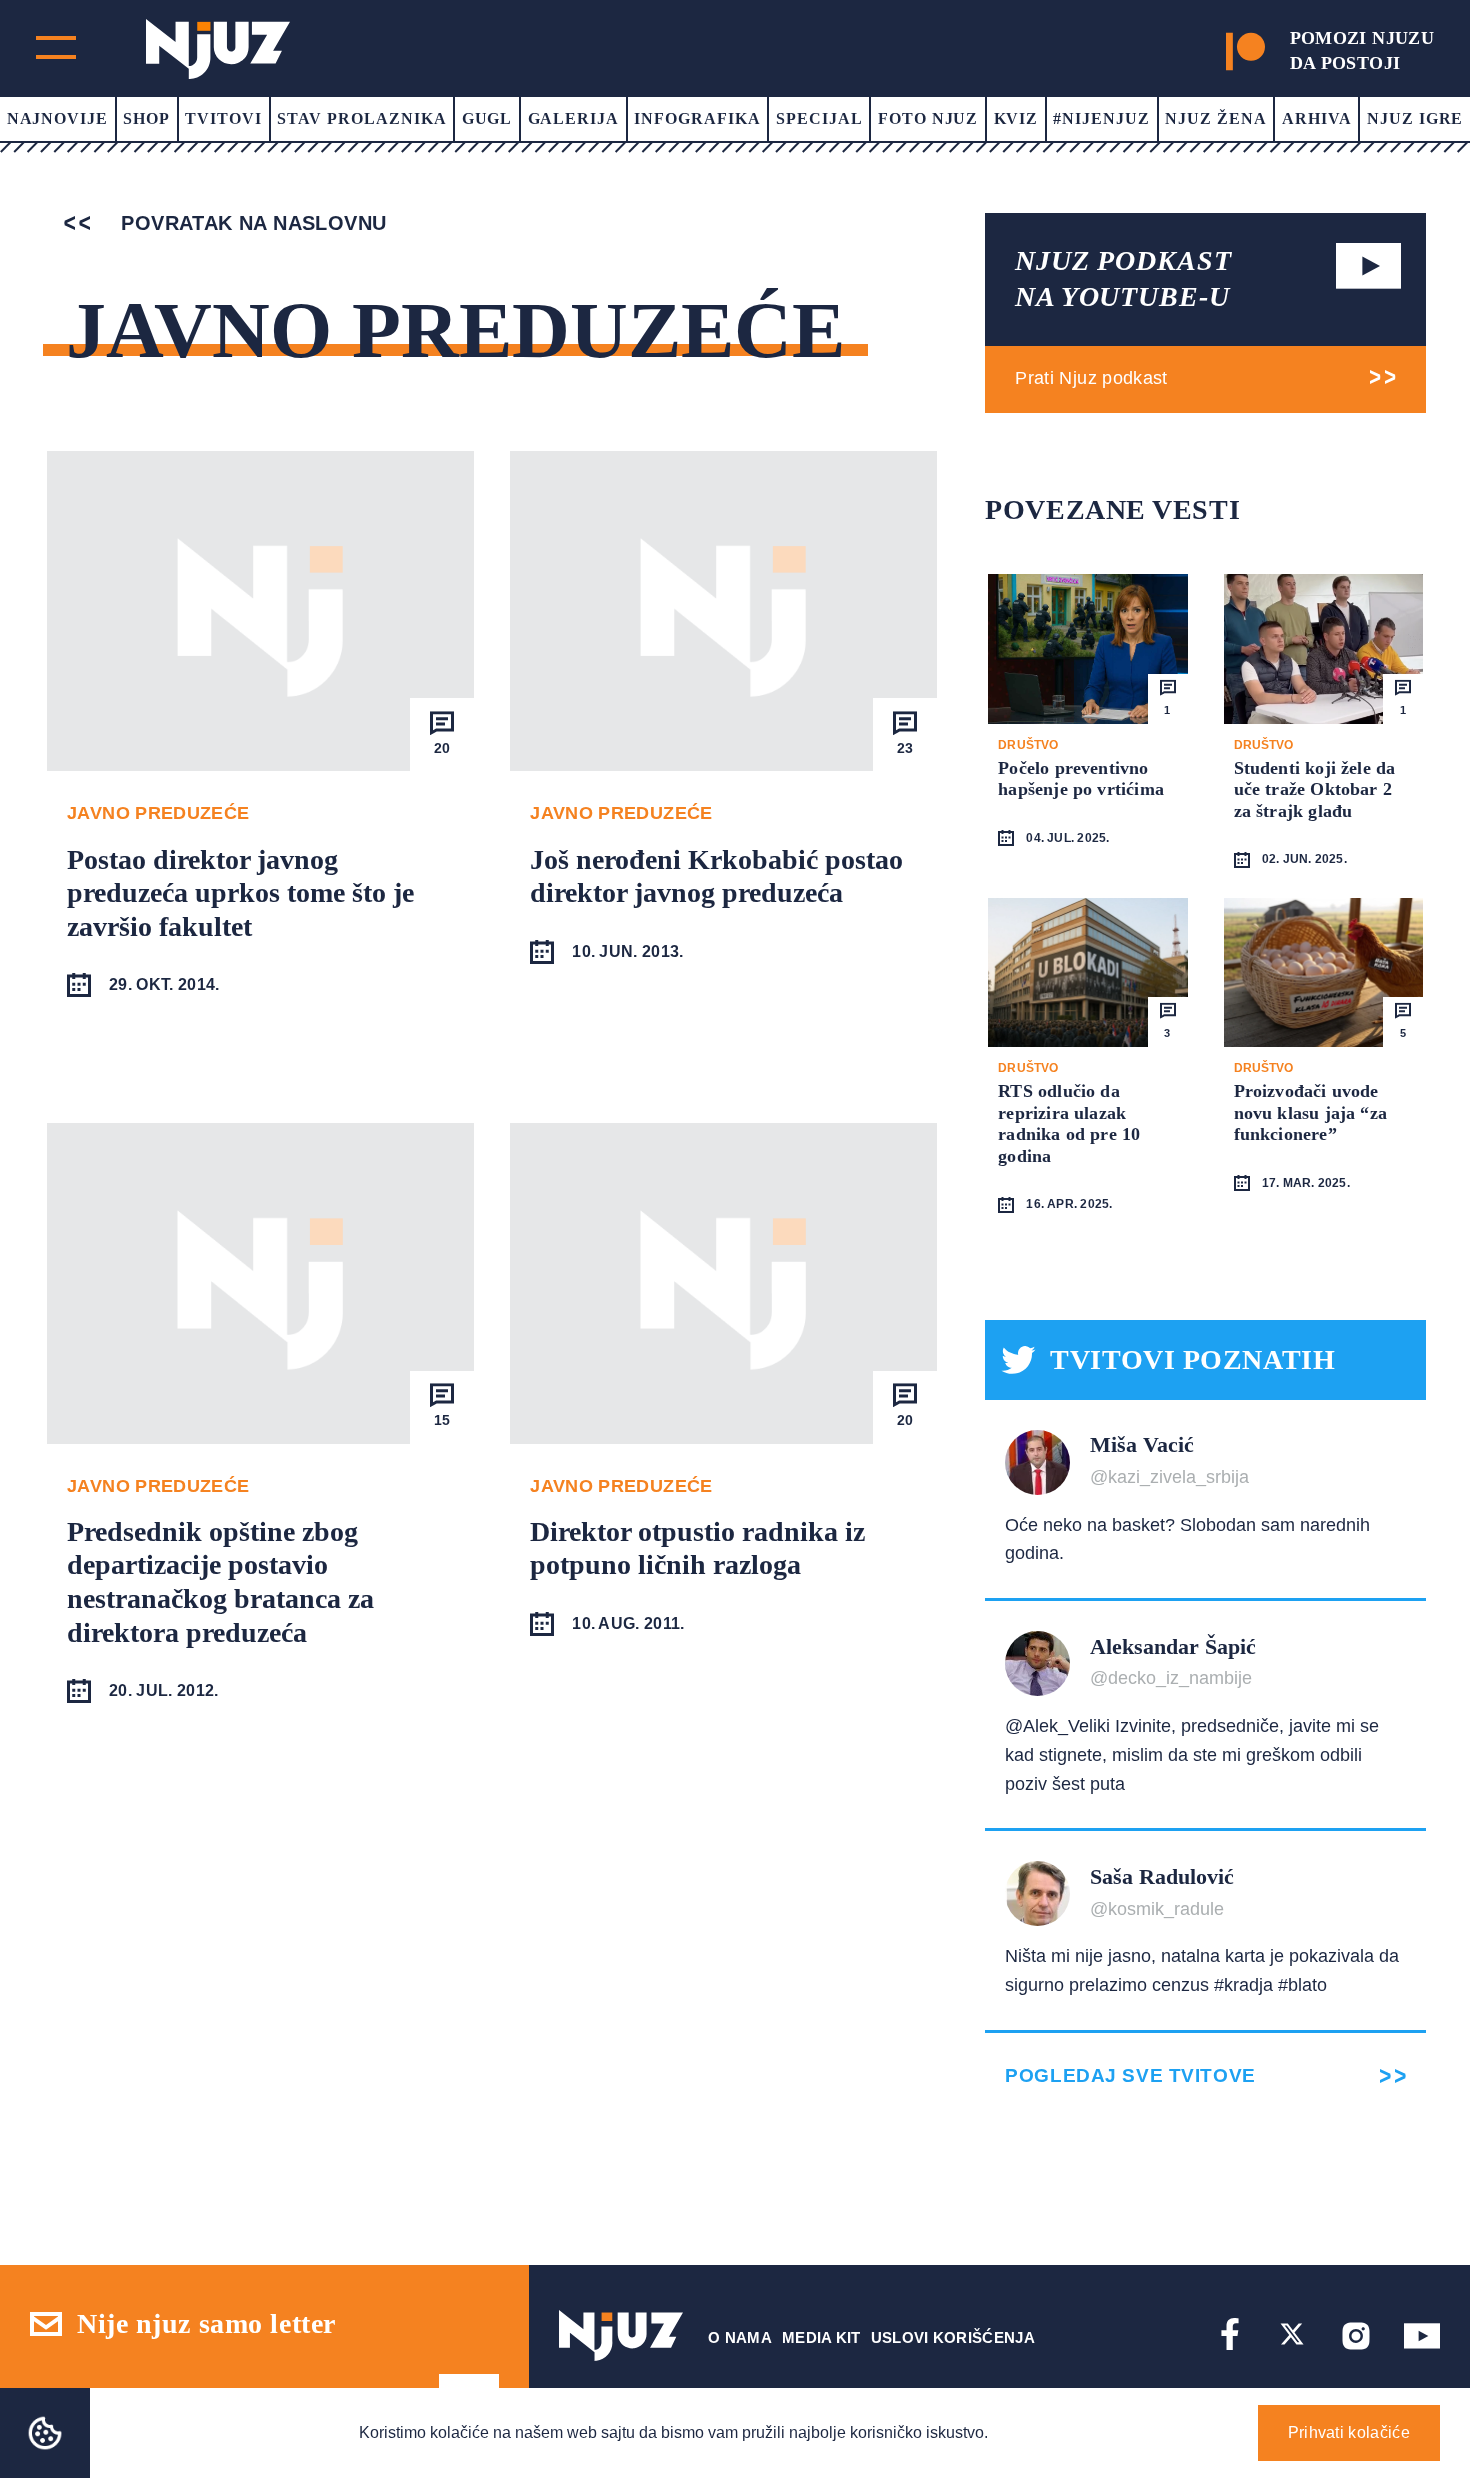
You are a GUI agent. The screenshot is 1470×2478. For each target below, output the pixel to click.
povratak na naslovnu (250, 223)
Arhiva (1317, 118)
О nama (740, 2337)
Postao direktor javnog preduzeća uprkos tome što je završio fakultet (240, 893)
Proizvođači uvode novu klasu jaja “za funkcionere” (1310, 1112)
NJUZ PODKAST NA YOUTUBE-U (1123, 278)
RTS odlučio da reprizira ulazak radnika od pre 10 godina (1069, 1123)
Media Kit (821, 2337)
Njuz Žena (1216, 118)
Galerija (574, 118)
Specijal (819, 118)
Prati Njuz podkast (1091, 378)
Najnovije (58, 118)
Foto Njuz (928, 118)
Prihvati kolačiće (1349, 2432)
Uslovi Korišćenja (953, 2337)
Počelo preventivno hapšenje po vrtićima (1081, 779)
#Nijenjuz (1101, 118)
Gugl (487, 118)
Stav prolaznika (361, 118)
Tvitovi (223, 118)
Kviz (1016, 118)
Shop (146, 118)
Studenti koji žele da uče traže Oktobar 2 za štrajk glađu (1315, 789)
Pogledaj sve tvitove (1130, 2075)
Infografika (697, 118)
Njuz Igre (1415, 118)
